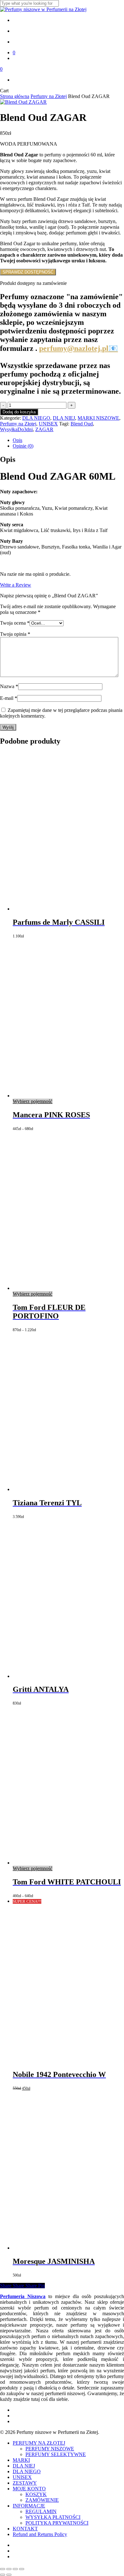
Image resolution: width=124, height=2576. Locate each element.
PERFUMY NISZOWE (50, 2449)
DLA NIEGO (36, 418)
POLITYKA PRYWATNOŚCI (57, 2523)
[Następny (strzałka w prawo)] (9, 2575)
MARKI (21, 2460)
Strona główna (15, 96)
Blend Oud (82, 424)
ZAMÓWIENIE (42, 2500)
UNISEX (48, 424)
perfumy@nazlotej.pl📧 (79, 348)
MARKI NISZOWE (98, 418)
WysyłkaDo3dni (16, 429)
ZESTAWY (25, 2483)
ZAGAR (44, 429)
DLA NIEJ (64, 418)
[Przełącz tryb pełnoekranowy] (9, 2569)
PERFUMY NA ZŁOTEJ (39, 2443)
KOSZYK (36, 2494)
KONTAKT (25, 2529)
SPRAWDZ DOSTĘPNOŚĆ (28, 272)
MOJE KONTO (29, 2489)
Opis (17, 440)
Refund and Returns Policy (40, 2534)
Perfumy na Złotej (49, 96)
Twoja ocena (15, 623)
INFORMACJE (29, 2506)
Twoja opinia (15, 634)
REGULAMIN (41, 2511)
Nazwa (9, 686)
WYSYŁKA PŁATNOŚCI (53, 2517)
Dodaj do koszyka (19, 412)
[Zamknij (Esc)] (22, 2569)
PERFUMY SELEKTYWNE (56, 2454)
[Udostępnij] (15, 2569)
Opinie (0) (23, 446)
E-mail (9, 698)
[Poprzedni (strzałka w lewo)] (3, 2575)
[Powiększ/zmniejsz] (3, 2569)
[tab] (68, 440)
